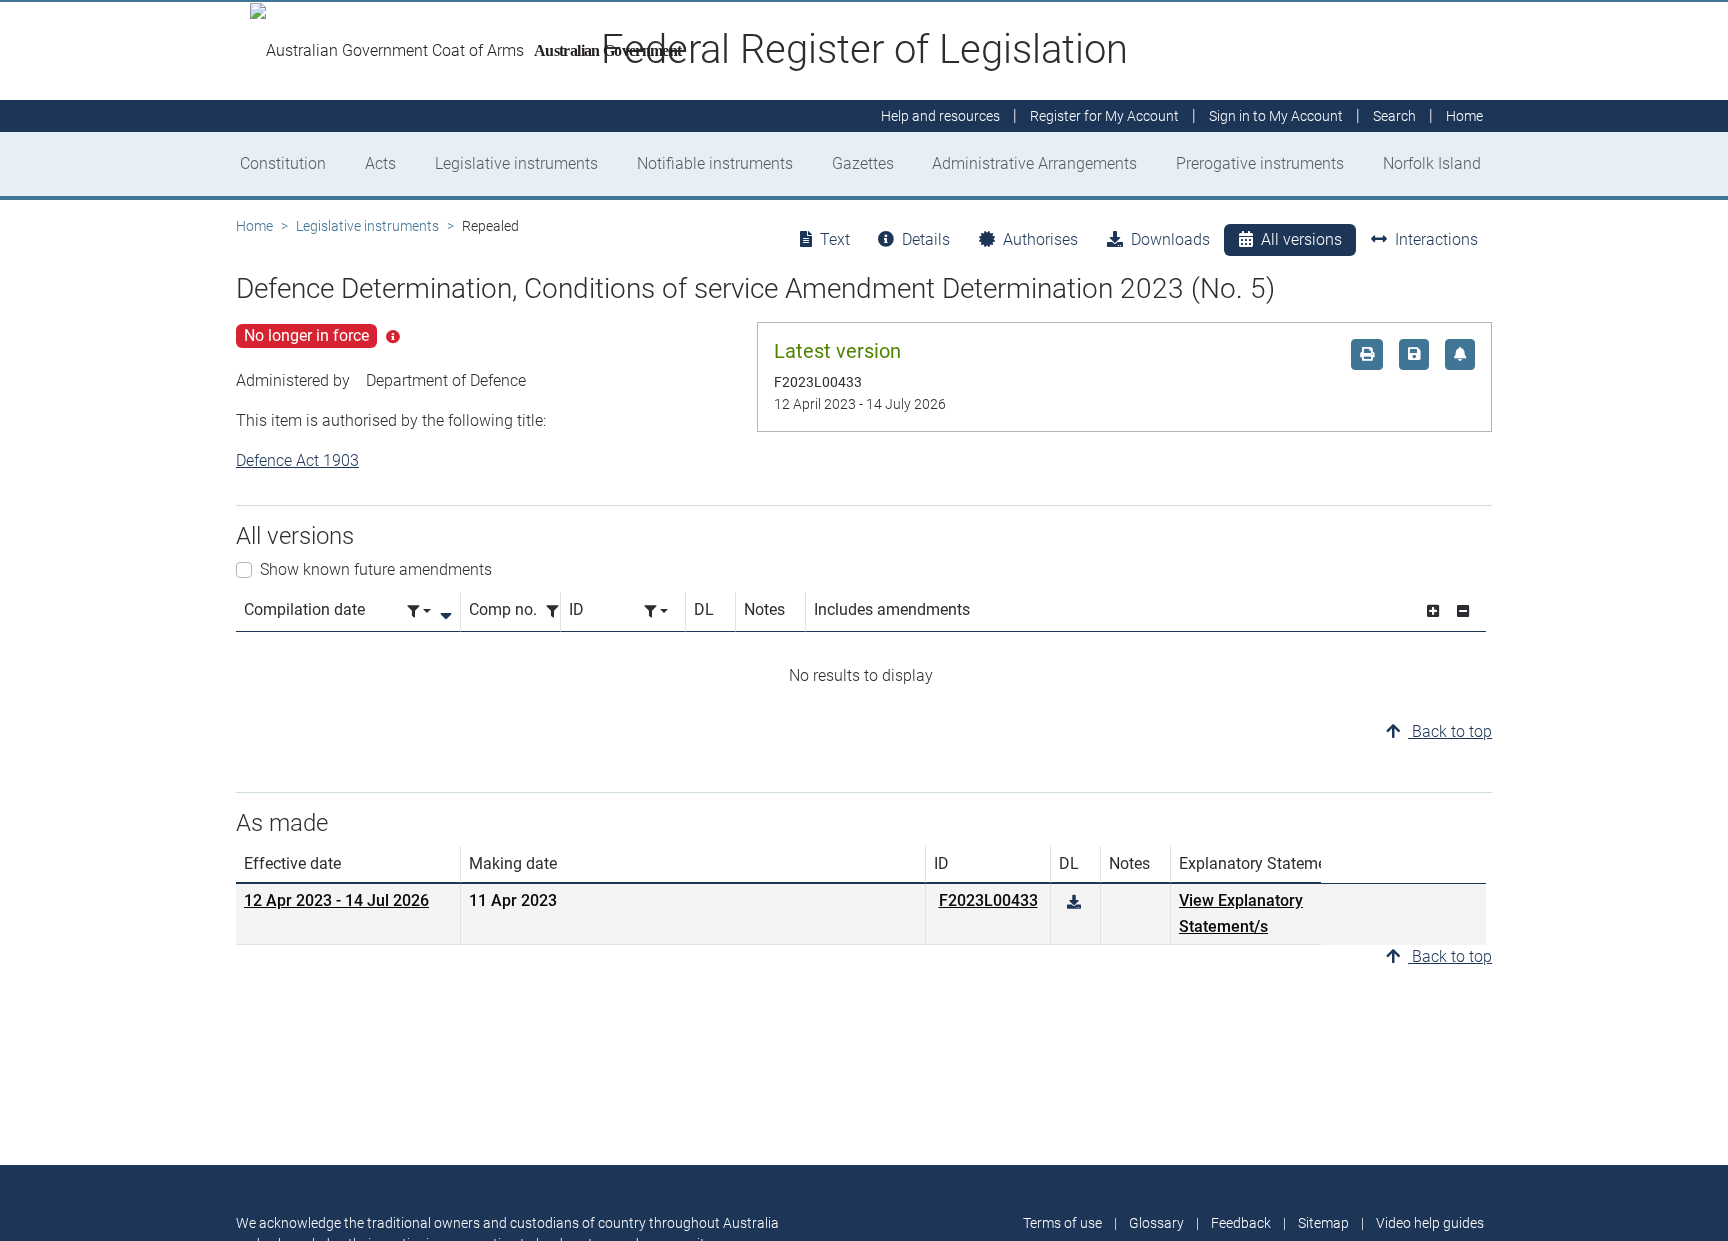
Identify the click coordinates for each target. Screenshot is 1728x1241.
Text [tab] (835, 239)
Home (254, 226)
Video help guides (1430, 1223)
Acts (380, 163)
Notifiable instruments (715, 163)
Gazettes (863, 163)
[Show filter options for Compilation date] (419, 611)
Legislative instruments (516, 163)
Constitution (283, 163)
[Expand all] (1433, 611)
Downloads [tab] (1170, 239)
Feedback (1241, 1223)
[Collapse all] (1463, 611)
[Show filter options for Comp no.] (558, 611)
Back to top (1450, 731)
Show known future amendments (376, 569)
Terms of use (1062, 1223)
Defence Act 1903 (297, 460)
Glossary (1156, 1223)
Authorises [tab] (1040, 239)
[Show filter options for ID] (656, 611)
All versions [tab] (1301, 239)
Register (1104, 116)
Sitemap (1323, 1223)
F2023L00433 (988, 900)
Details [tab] (926, 239)
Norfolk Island (1432, 163)
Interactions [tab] (1436, 239)
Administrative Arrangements (1034, 163)
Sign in (1276, 116)
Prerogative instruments (1260, 163)
